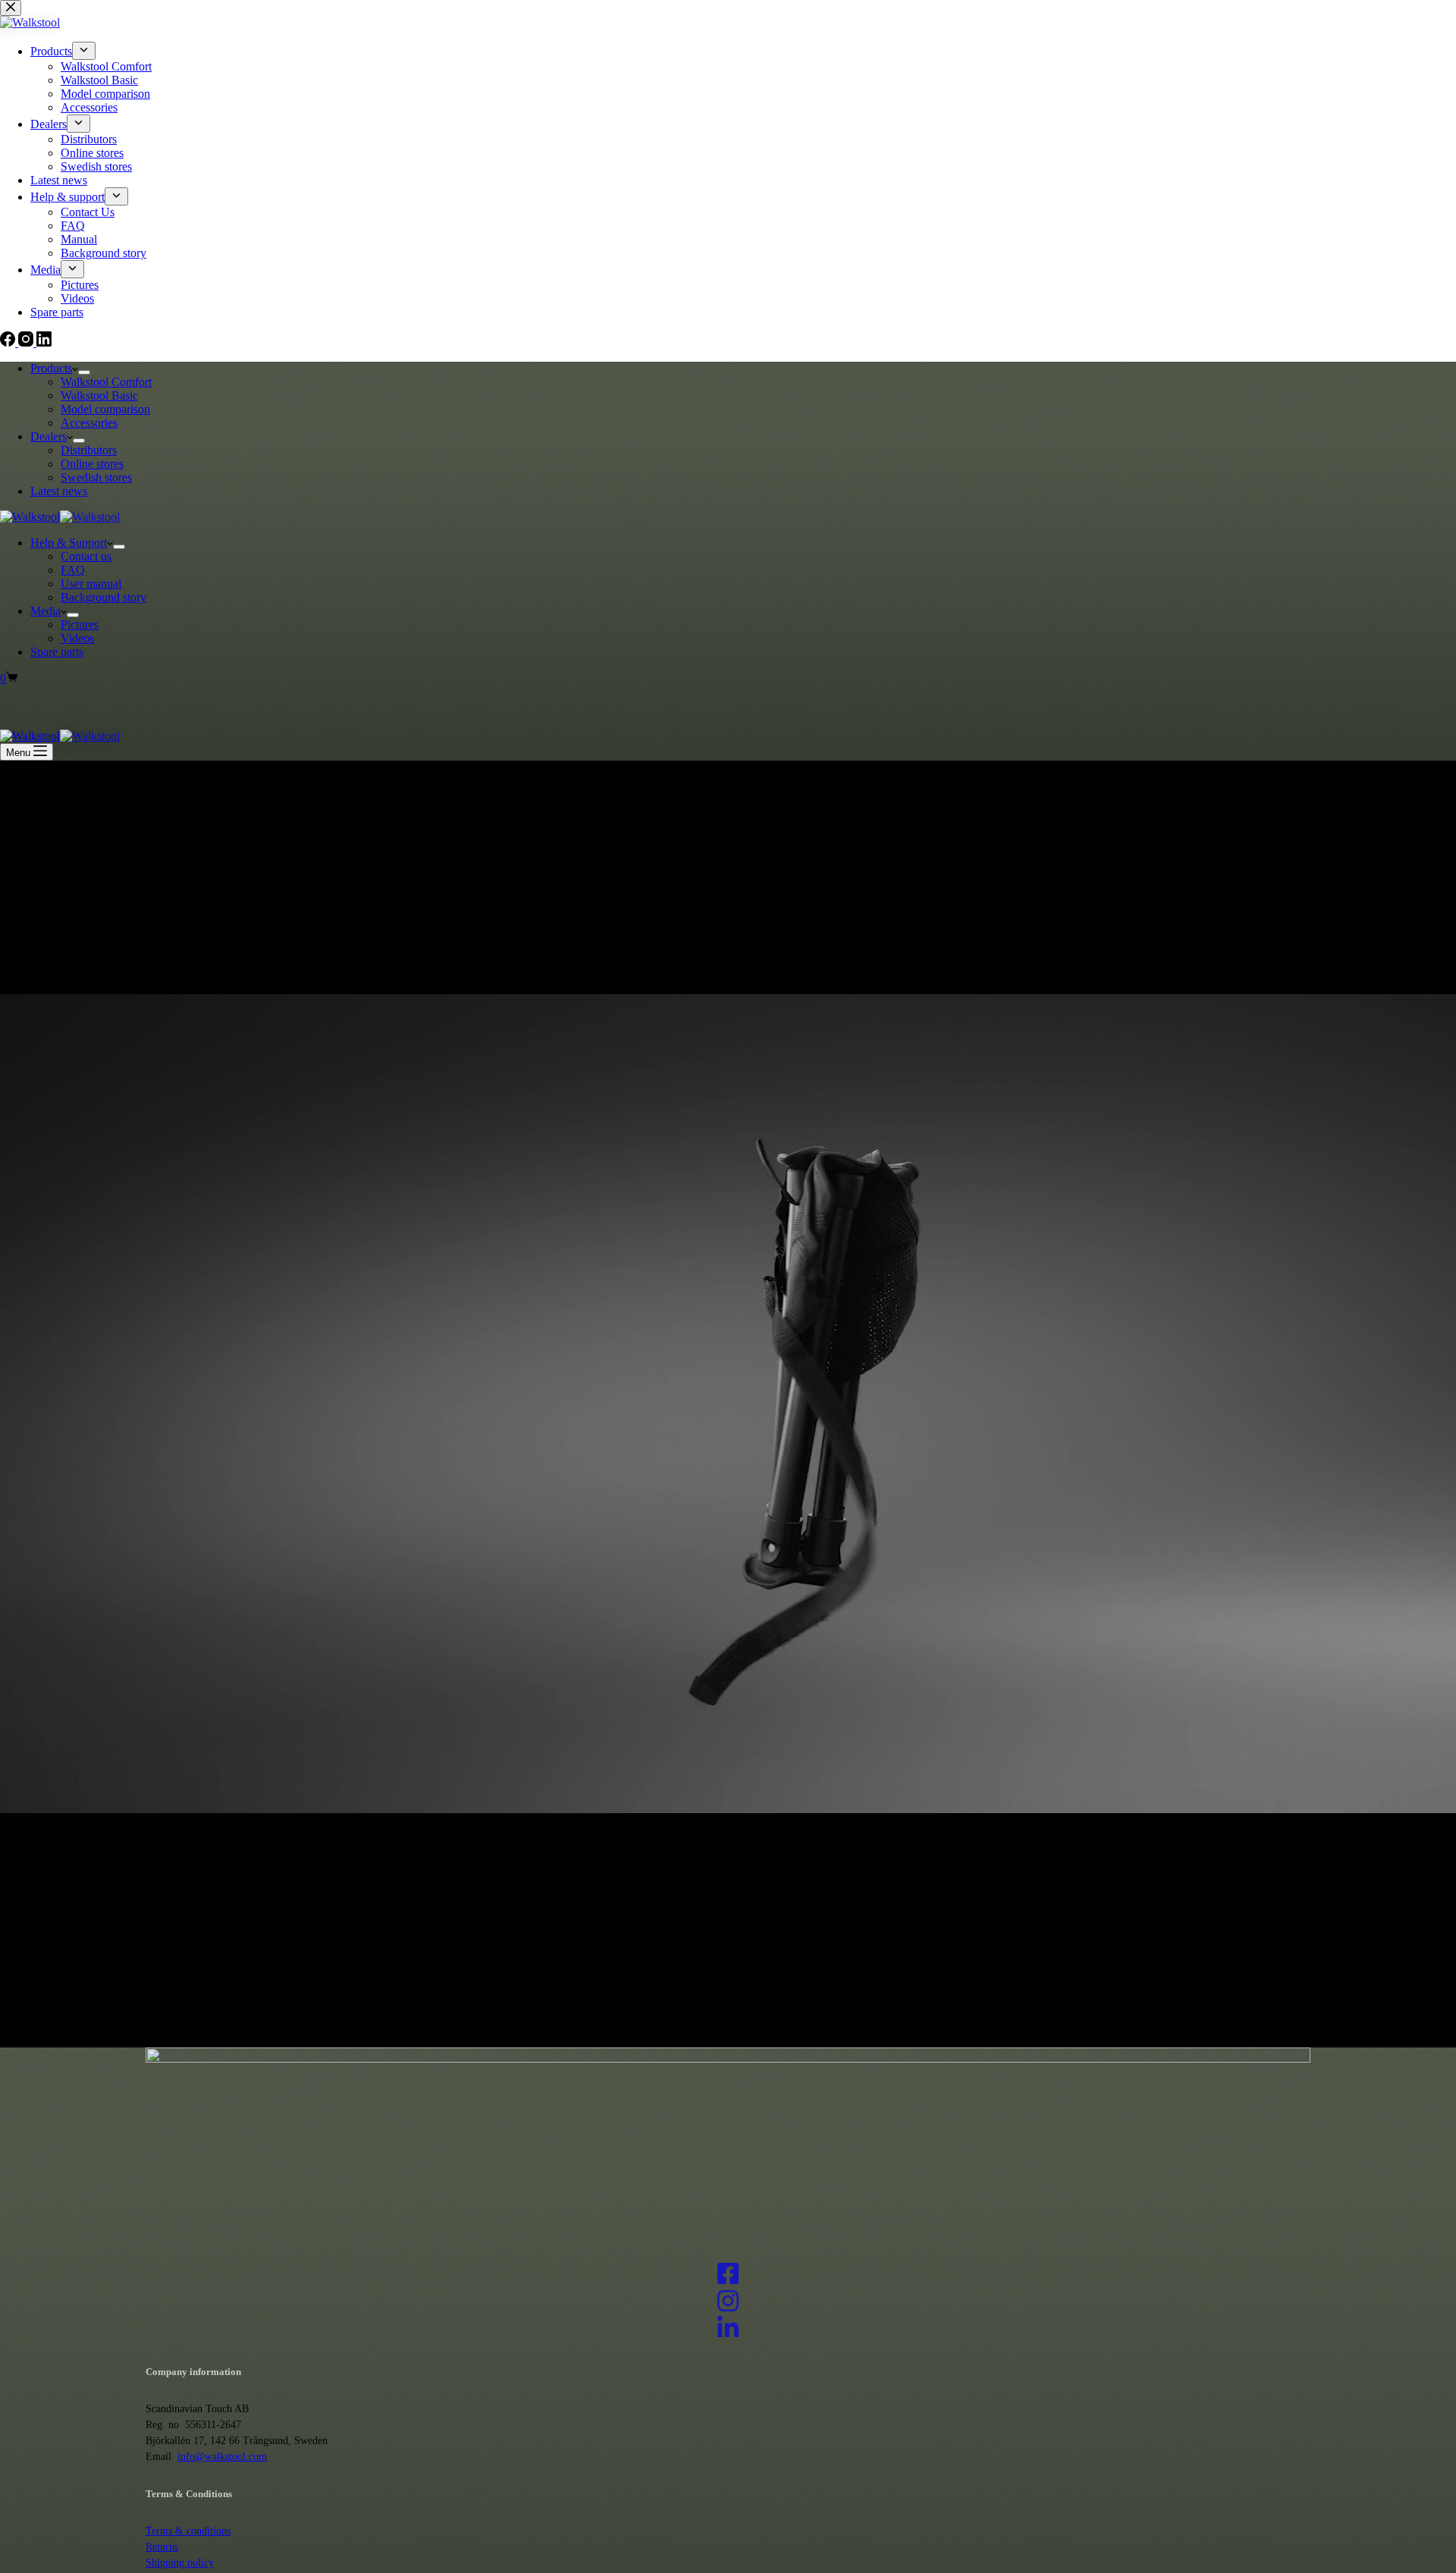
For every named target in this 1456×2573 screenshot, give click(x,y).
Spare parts (57, 652)
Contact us (86, 556)
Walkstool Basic (99, 395)
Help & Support (69, 543)
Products (51, 368)
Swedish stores (96, 477)
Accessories (89, 423)
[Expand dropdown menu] (84, 372)
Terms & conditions (188, 2531)
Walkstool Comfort (106, 382)
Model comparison (105, 409)
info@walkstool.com (222, 2457)
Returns (162, 2547)
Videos (77, 638)
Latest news (59, 491)
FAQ (73, 570)
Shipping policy (180, 2563)
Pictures (80, 624)
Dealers (49, 436)
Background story (104, 597)
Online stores (92, 464)
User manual (91, 584)
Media (45, 611)
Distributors (89, 450)
